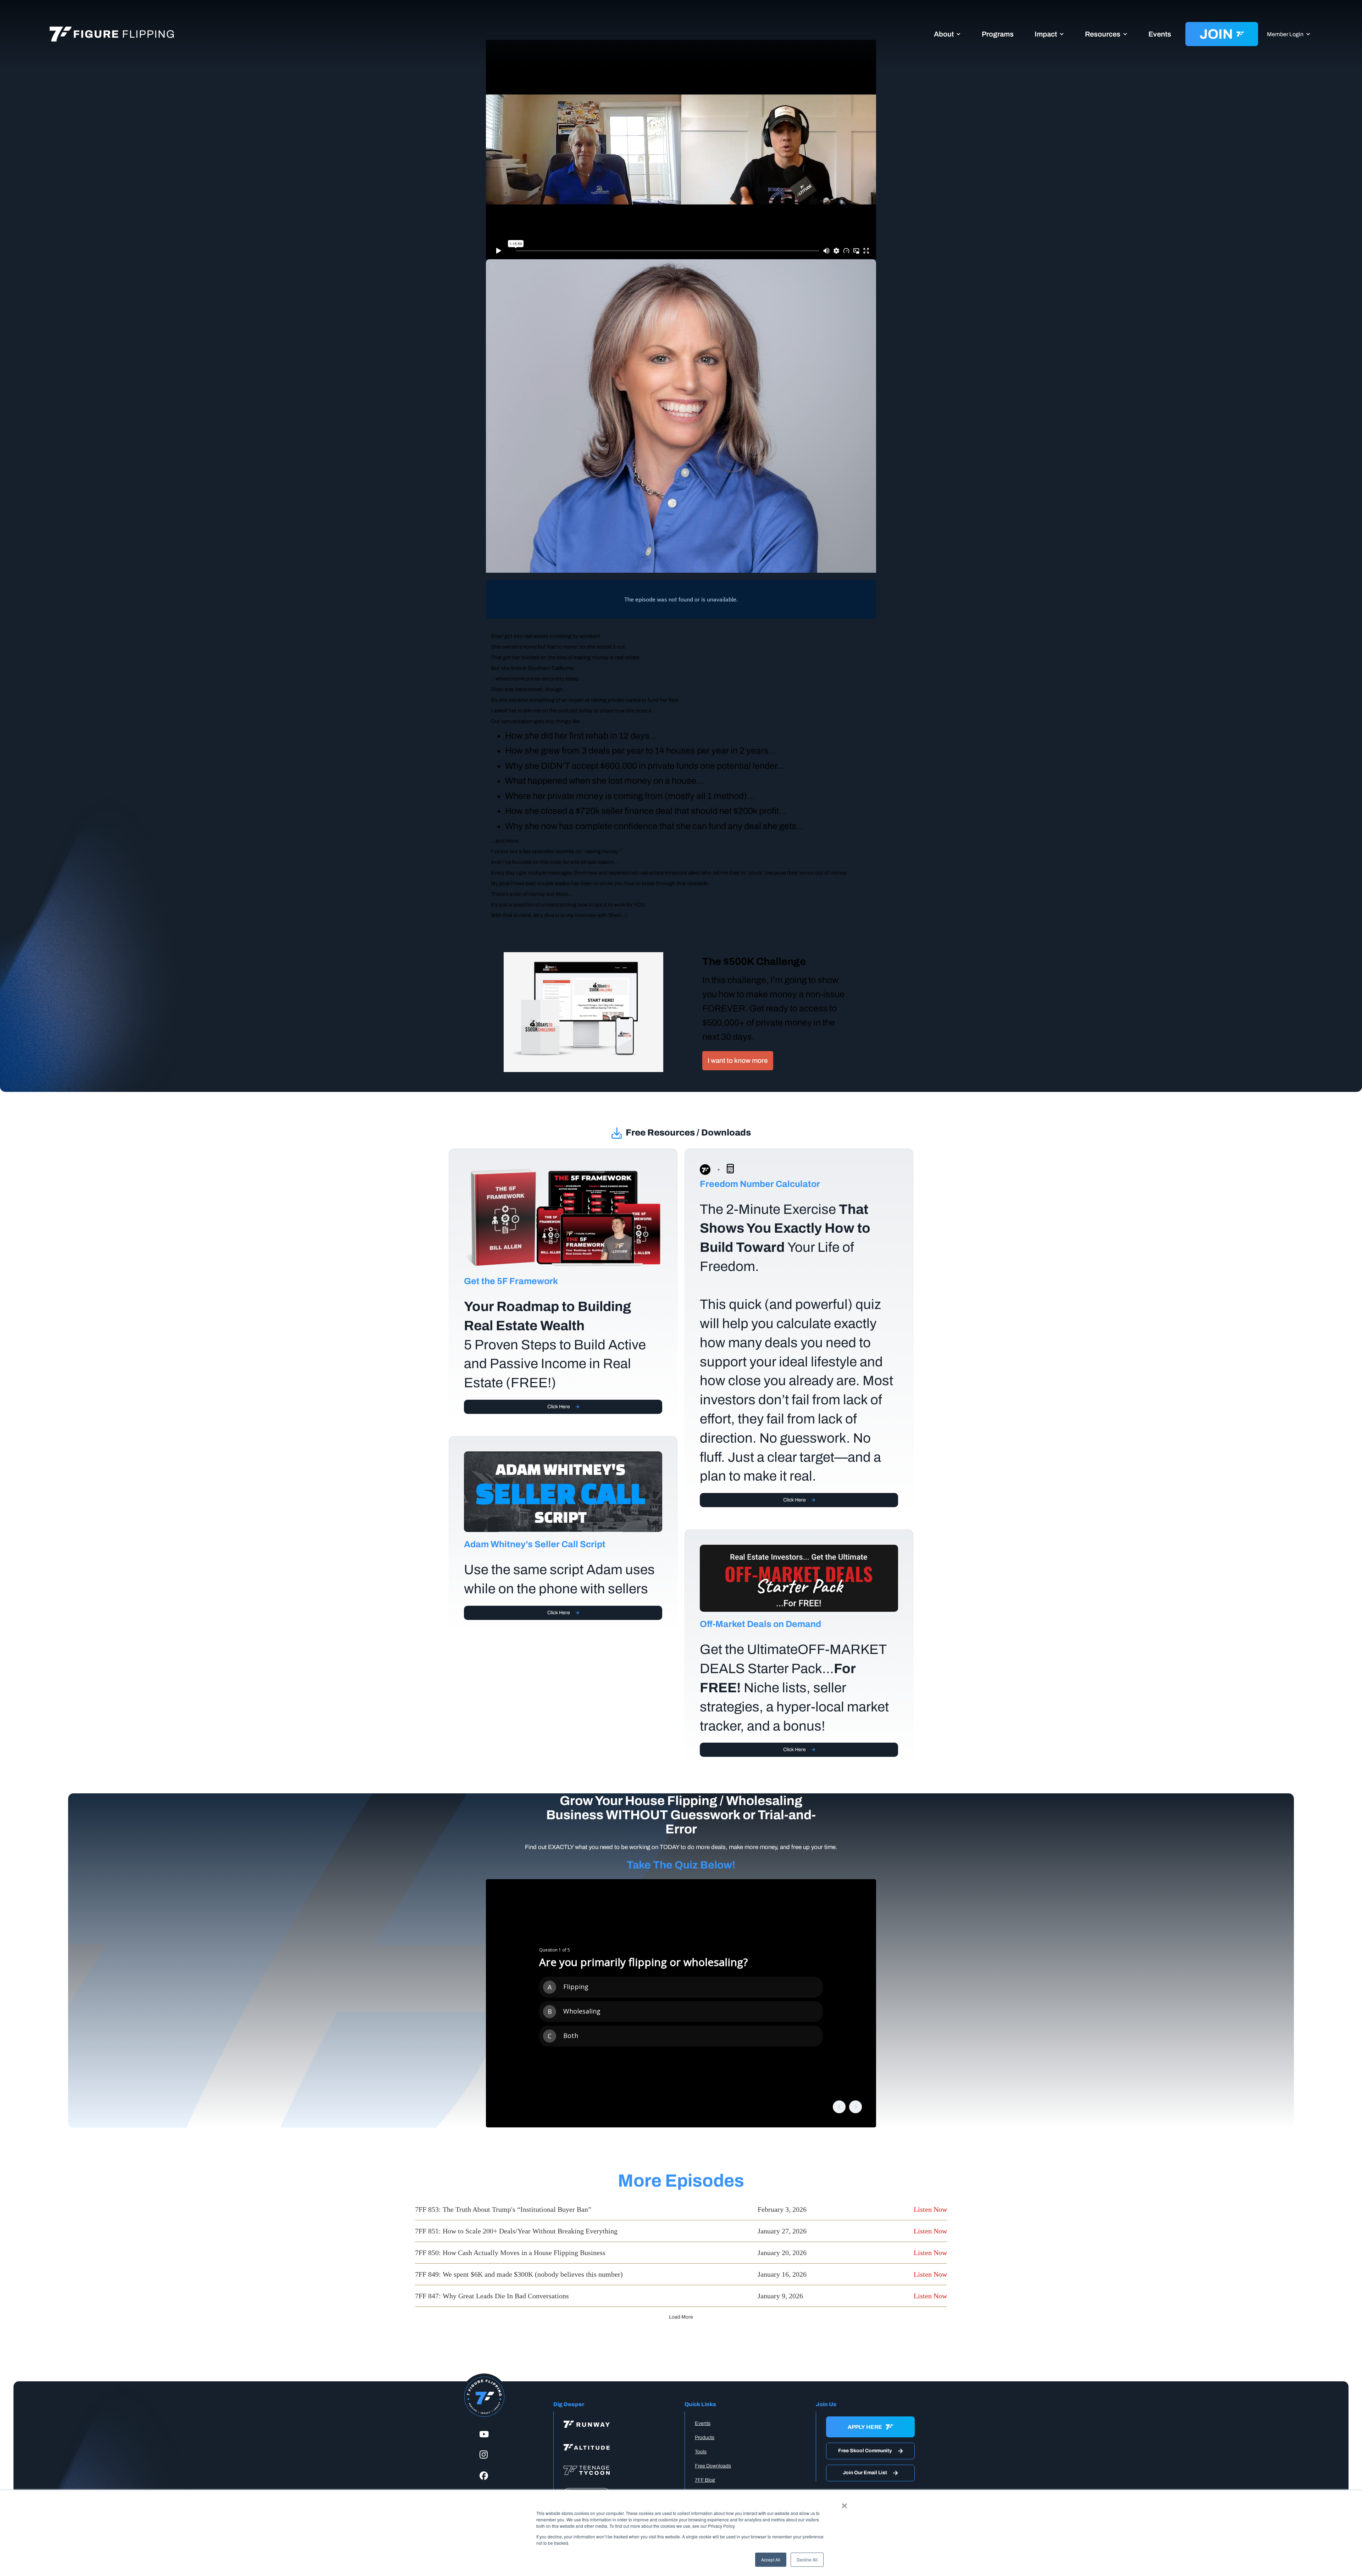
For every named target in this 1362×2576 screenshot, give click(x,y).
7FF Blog (705, 2480)
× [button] (844, 2503)
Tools (701, 2452)
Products (705, 2438)
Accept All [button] (771, 2560)
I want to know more (738, 1061)
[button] (947, 34)
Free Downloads (713, 2466)
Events (1160, 34)
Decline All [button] (807, 2560)
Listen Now (930, 2209)
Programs (998, 34)
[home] (121, 34)
